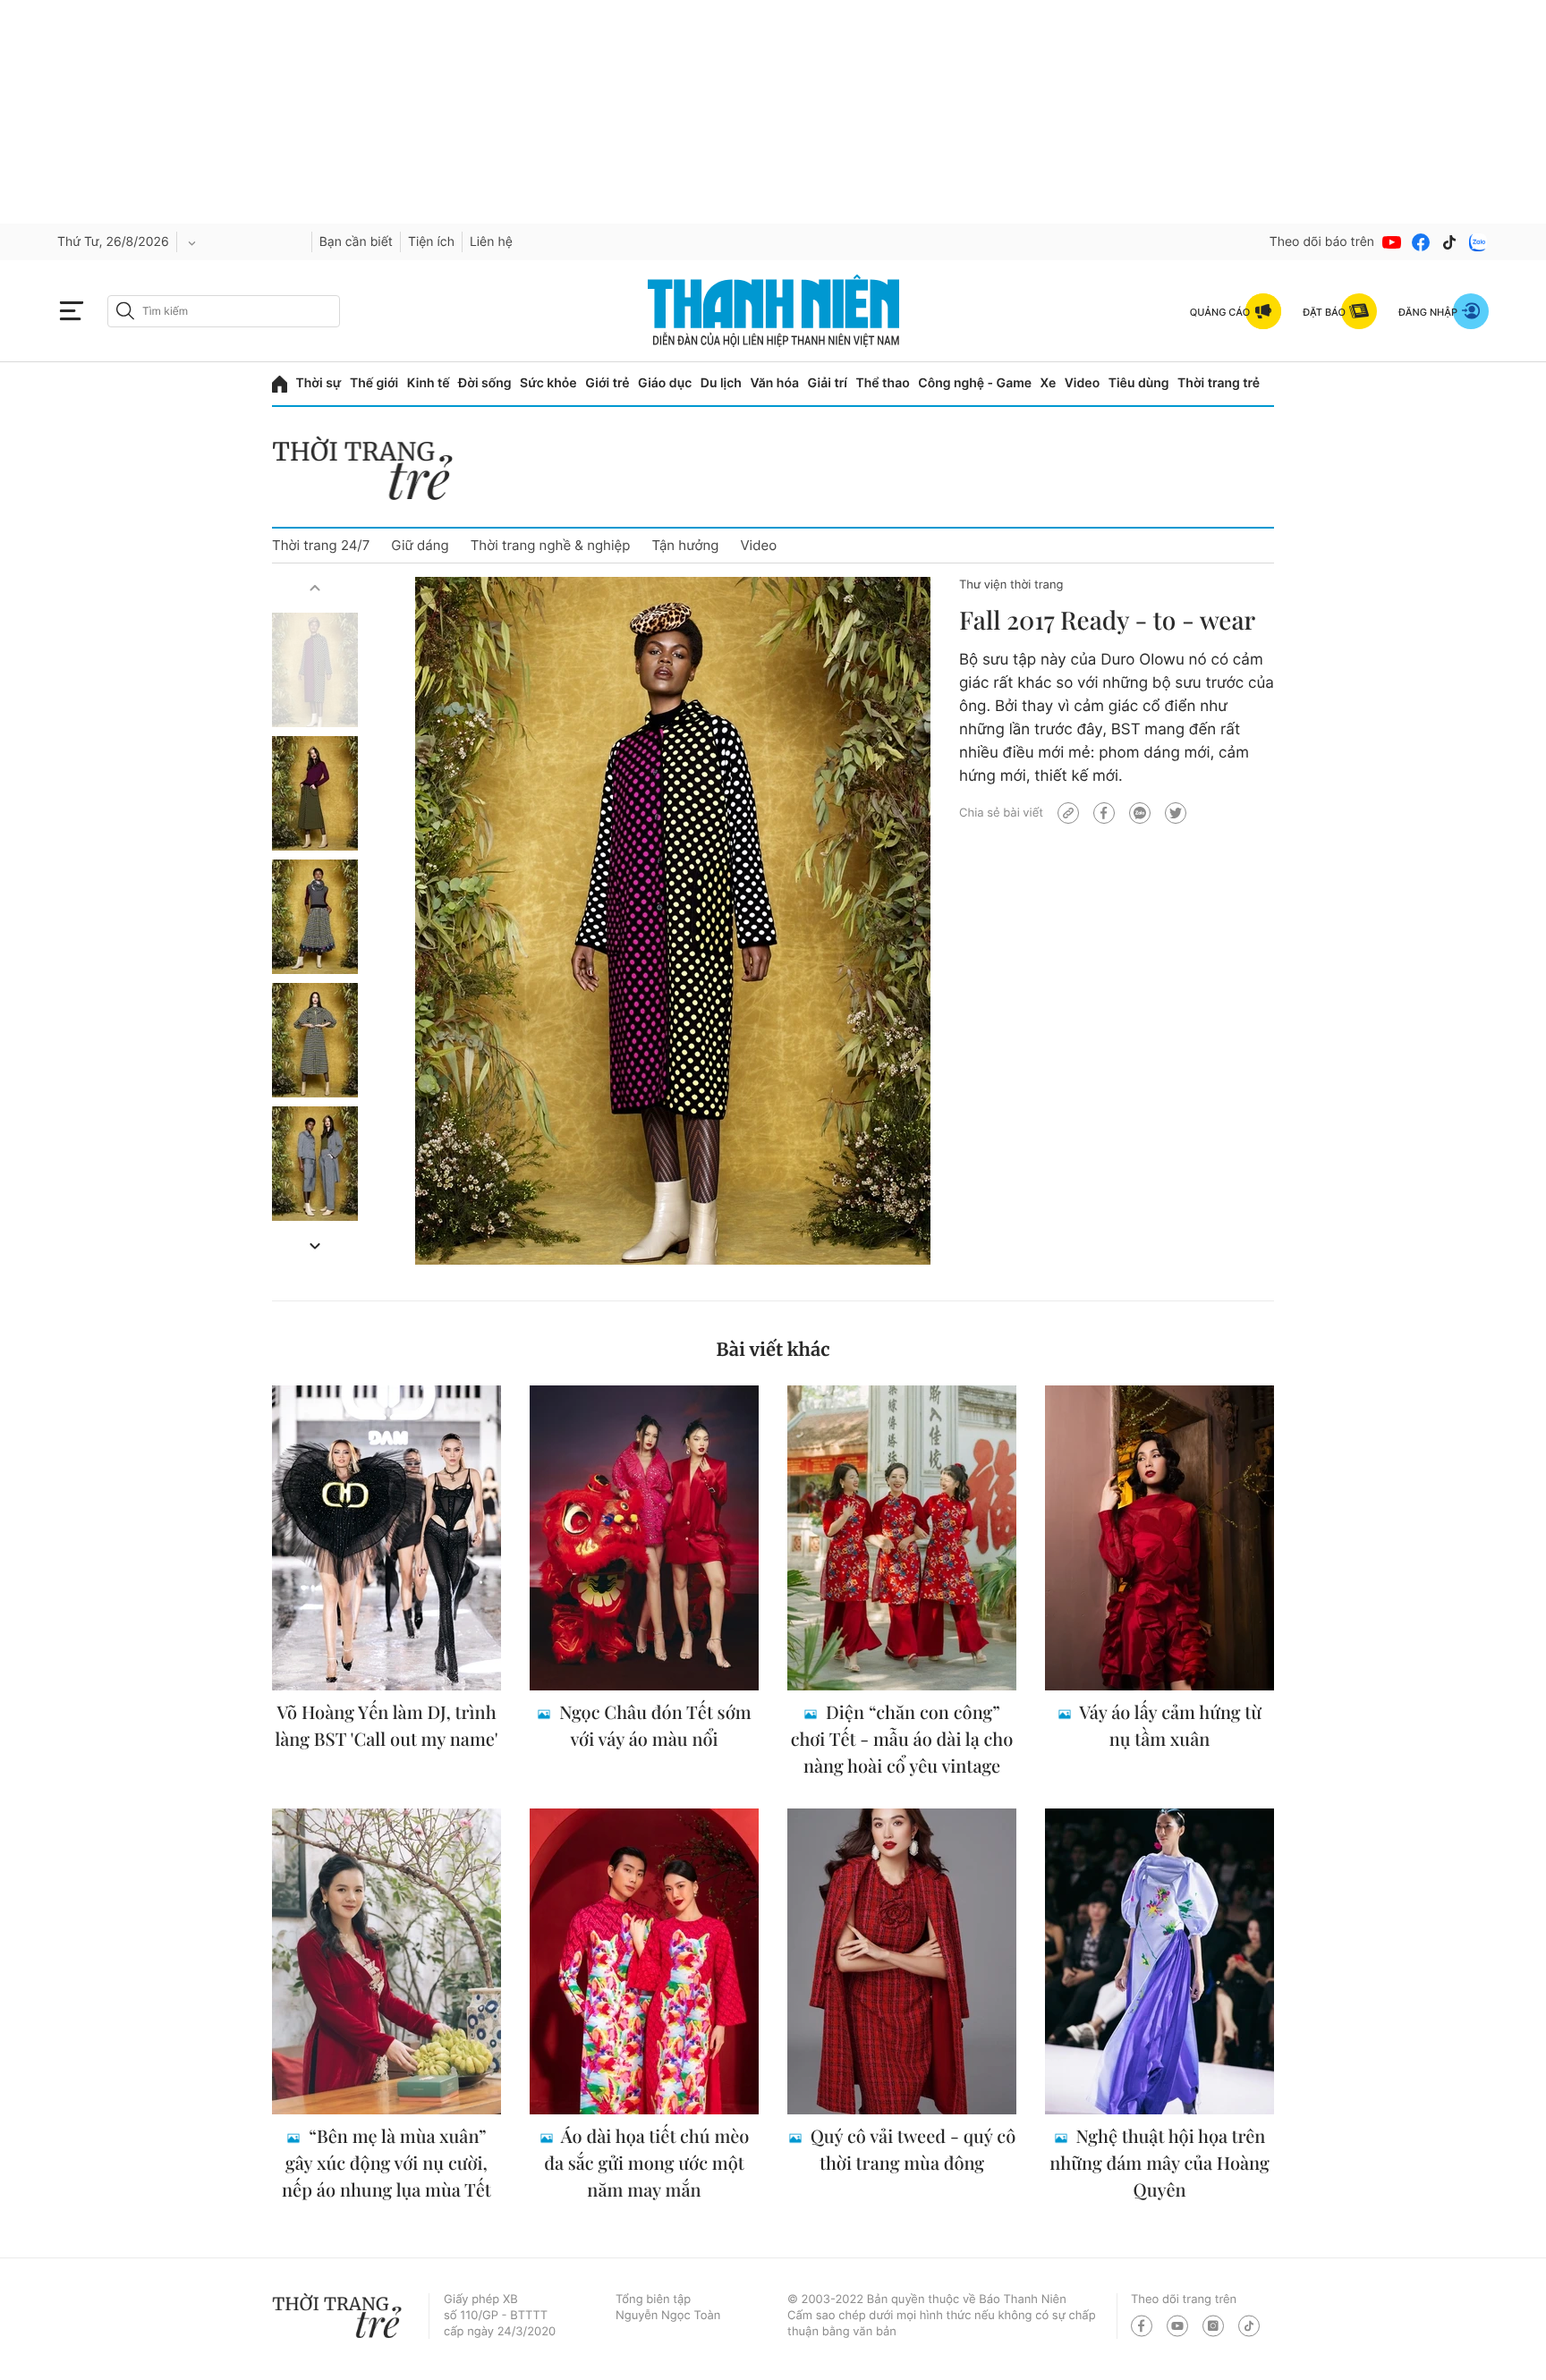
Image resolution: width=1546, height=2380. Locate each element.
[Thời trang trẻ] (372, 473)
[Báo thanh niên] (773, 311)
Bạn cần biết (356, 242)
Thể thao (882, 383)
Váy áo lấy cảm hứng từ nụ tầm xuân (1168, 1726)
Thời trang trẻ (1219, 383)
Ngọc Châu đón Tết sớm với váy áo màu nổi (653, 1726)
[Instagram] (1213, 2326)
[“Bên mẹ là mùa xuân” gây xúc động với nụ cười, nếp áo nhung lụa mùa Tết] (386, 1961)
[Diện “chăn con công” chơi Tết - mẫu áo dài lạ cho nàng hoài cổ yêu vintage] (902, 1538)
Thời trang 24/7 (321, 545)
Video (1082, 383)
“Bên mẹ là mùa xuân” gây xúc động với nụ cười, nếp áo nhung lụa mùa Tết (386, 2163)
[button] (315, 588)
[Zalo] (1478, 242)
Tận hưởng (685, 545)
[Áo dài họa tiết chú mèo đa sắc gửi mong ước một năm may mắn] (644, 1961)
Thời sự (319, 383)
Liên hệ (491, 242)
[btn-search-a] (125, 311)
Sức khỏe (548, 383)
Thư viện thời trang (1011, 585)
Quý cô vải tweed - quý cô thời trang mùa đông (911, 2150)
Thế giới (374, 383)
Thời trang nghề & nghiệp (551, 545)
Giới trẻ (607, 383)
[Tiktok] (1449, 242)
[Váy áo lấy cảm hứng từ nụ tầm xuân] (1159, 1538)
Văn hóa (774, 383)
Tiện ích (431, 242)
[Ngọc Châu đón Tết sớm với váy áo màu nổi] (644, 1538)
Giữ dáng (420, 545)
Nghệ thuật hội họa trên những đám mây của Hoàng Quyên (1159, 2163)
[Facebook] (1421, 242)
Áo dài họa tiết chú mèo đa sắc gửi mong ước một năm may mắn (646, 2163)
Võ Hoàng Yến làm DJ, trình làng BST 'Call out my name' (386, 1726)
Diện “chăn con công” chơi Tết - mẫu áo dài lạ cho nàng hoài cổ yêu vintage (902, 1739)
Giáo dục (665, 383)
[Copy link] (1068, 813)
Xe (1049, 383)
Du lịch (721, 383)
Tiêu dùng (1139, 383)
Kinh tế (429, 383)
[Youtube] (1392, 242)
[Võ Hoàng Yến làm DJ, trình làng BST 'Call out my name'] (386, 1538)
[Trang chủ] (280, 384)
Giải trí (828, 383)
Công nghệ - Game (975, 383)
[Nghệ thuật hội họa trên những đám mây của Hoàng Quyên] (1159, 1961)
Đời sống (484, 383)
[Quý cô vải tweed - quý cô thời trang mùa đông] (902, 1961)
